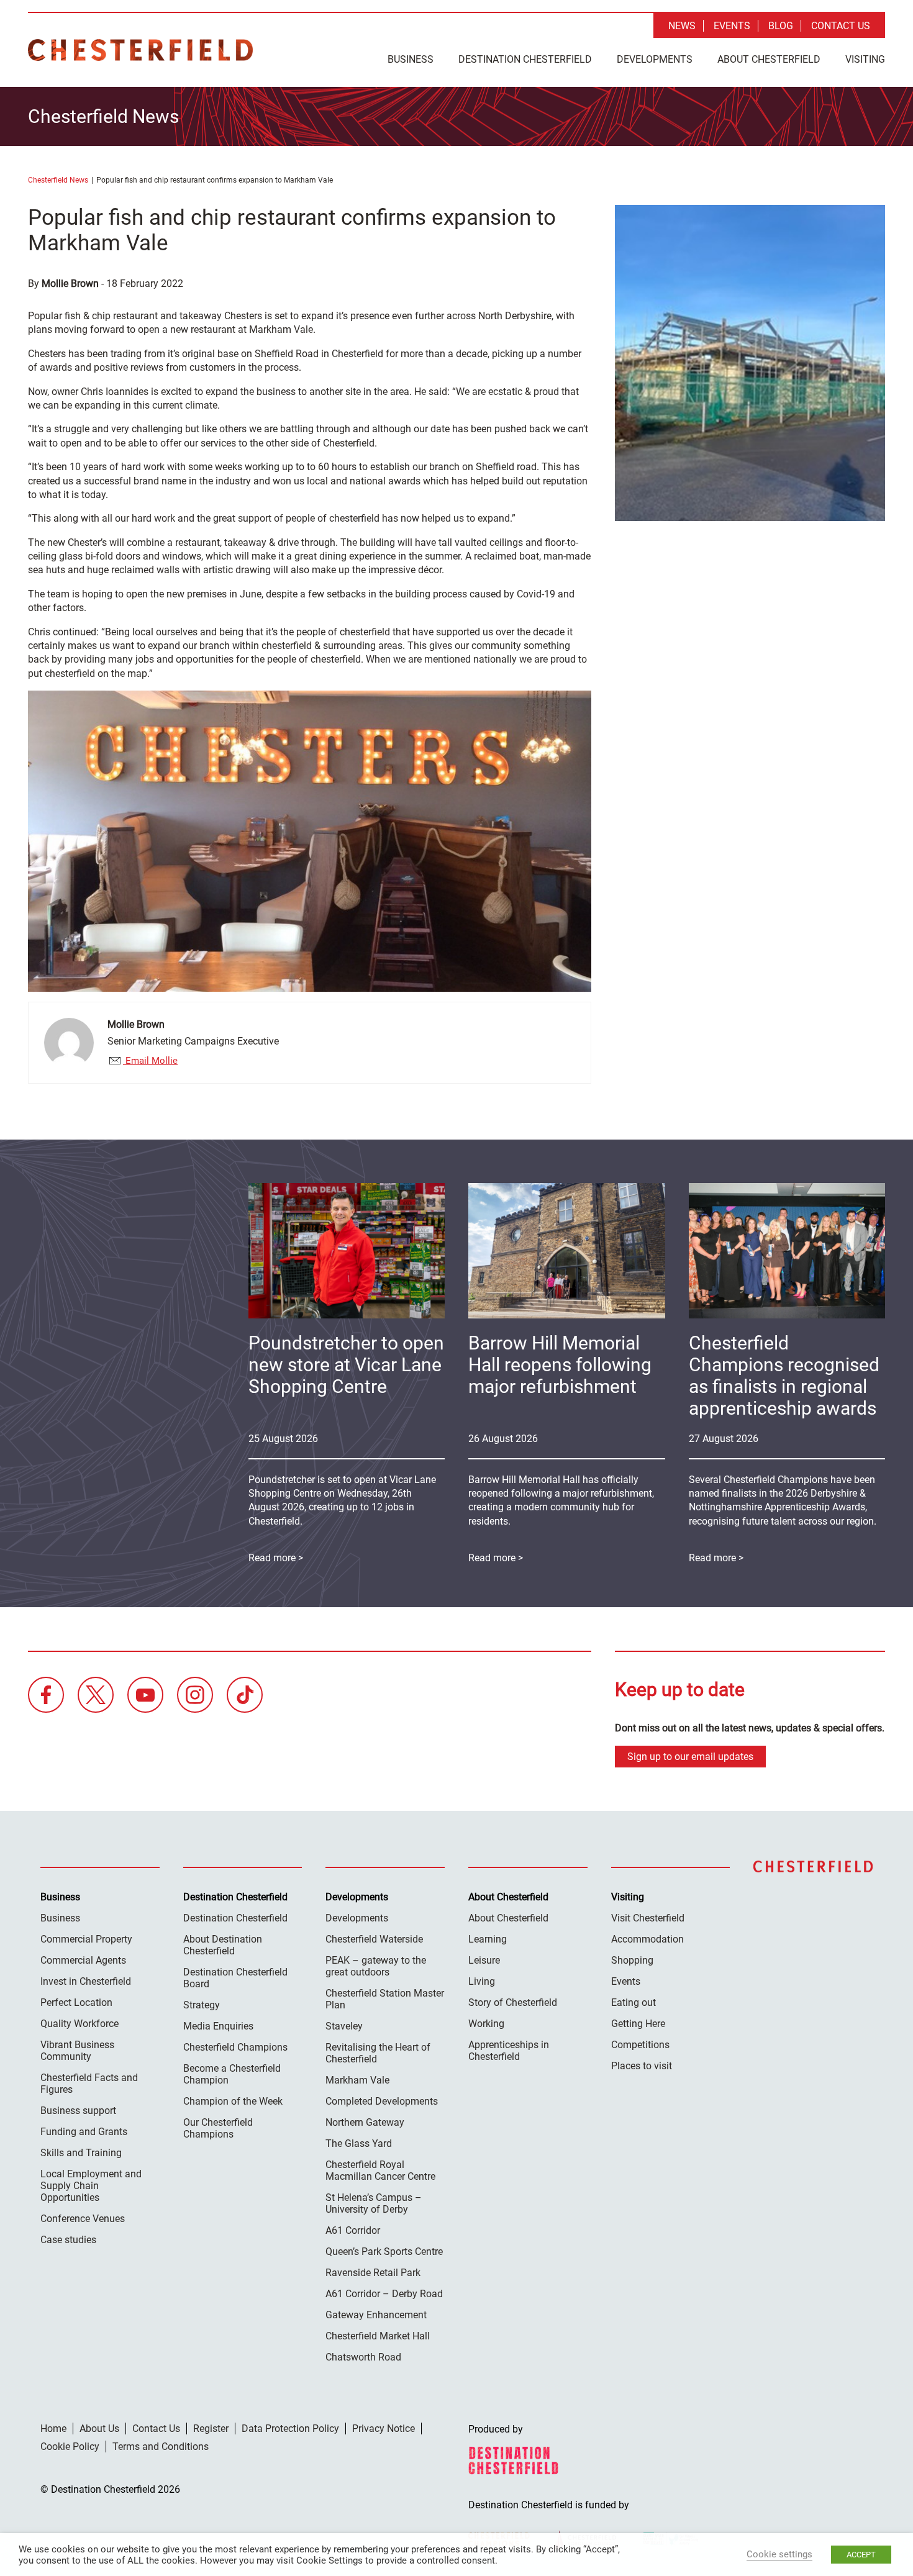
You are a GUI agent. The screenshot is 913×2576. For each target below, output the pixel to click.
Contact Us (841, 26)
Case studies (68, 2240)
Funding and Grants (84, 2132)
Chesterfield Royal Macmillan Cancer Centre (380, 2170)
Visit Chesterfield (648, 1918)
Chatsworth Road (363, 2357)
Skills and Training (81, 2153)
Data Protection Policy (290, 2429)
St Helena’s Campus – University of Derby (374, 2203)
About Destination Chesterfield (223, 1945)
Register (211, 2429)
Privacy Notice (384, 2429)
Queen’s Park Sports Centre (384, 2252)
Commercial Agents (83, 1960)
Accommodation (647, 1939)
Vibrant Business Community (77, 2051)
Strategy (202, 2005)
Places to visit (642, 2066)
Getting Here (638, 2024)
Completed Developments (382, 2101)
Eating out (634, 2002)
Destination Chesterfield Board (235, 1978)
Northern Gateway (365, 2122)
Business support (78, 2111)
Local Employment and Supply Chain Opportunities (91, 2186)
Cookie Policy (70, 2447)
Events (732, 26)
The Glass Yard (359, 2143)
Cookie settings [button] (779, 2554)
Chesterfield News (58, 180)
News (682, 26)
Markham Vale (357, 2080)
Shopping (632, 1960)
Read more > (716, 1558)
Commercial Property (86, 1939)
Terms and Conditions (161, 2447)
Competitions (640, 2045)
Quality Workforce (79, 2024)
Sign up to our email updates (690, 1757)
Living (482, 1981)
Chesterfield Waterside (374, 1939)
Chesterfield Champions (235, 2047)
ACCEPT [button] (861, 2555)
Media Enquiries (218, 2026)
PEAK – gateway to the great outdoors (376, 1966)
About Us (99, 2429)
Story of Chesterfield (513, 2002)
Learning (488, 1939)
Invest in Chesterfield (86, 1981)
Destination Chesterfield (140, 50)
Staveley (344, 2026)
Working (486, 2024)
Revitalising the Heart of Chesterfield (378, 2053)
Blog (781, 26)
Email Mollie (150, 1061)
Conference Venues (83, 2219)
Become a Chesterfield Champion (232, 2074)
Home (53, 2429)
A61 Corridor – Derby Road (384, 2294)
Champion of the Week (233, 2101)
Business (411, 59)
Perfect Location (76, 2002)
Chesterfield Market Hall (378, 2336)
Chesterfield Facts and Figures (89, 2084)
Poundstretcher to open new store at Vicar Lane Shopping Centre (346, 1365)
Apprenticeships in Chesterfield (509, 2051)
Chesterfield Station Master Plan (385, 1999)
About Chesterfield (769, 59)
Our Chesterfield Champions (218, 2128)
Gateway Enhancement (376, 2315)
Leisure (484, 1960)
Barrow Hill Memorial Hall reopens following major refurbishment (560, 1365)
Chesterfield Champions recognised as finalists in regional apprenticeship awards (784, 1376)
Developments (655, 59)
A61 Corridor (353, 2230)
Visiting (865, 59)
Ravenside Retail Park (373, 2273)
